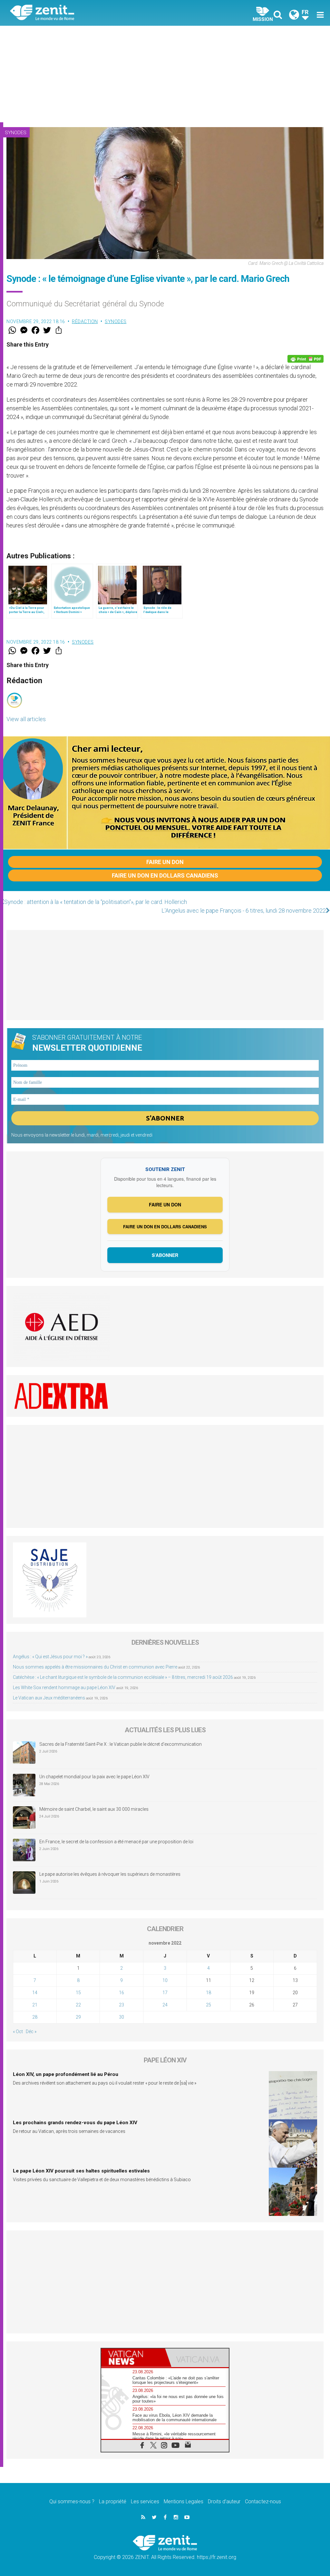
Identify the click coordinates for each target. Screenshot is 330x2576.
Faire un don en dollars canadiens (165, 875)
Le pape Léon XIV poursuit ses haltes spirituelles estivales (81, 2171)
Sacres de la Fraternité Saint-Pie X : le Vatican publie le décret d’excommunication (121, 1744)
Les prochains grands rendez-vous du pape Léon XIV (75, 2123)
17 (165, 1993)
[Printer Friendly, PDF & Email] (306, 359)
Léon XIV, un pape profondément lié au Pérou (66, 2074)
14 (35, 1993)
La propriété (113, 2502)
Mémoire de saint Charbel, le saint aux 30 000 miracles (94, 1809)
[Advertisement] (165, 74)
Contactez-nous (263, 2502)
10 (165, 1980)
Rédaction (85, 321)
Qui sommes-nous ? (72, 2502)
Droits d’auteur (224, 2502)
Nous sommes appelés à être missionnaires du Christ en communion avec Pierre (95, 1667)
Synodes (16, 133)
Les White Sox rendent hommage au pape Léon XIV (64, 1688)
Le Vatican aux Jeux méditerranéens (49, 1698)
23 (121, 2005)
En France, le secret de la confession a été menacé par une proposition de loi (116, 1842)
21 (35, 2005)
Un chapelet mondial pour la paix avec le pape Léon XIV (94, 1777)
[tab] (133, 2358)
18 (209, 1993)
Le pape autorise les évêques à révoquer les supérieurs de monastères (110, 1874)
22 (78, 2005)
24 (165, 2005)
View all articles (26, 719)
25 (209, 2005)
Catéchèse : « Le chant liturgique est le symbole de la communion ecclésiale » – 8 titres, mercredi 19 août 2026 (123, 1677)
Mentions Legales (184, 2502)
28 (35, 2017)
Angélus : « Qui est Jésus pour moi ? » (50, 1657)
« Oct (18, 2032)
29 (78, 2017)
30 (121, 2017)
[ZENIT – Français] (92, 13)
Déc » (31, 2032)
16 (121, 1993)
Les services (145, 2502)
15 (78, 1993)
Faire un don (165, 862)
